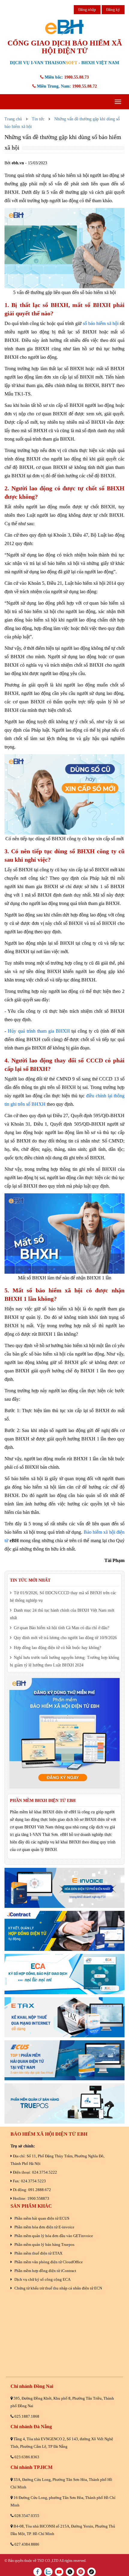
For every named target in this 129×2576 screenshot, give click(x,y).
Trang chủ (13, 119)
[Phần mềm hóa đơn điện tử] (64, 1888)
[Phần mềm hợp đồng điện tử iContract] (64, 1931)
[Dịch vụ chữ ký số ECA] (64, 1974)
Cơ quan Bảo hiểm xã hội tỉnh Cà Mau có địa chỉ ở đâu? (61, 1628)
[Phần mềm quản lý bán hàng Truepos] (64, 2103)
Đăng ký (113, 9)
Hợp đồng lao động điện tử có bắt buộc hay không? (57, 1648)
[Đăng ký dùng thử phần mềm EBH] (64, 1733)
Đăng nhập (87, 9)
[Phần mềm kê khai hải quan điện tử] (64, 2060)
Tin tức (38, 119)
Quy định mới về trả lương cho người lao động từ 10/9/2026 (65, 1638)
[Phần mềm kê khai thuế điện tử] (64, 2017)
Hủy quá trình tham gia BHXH (39, 1031)
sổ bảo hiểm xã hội (101, 323)
